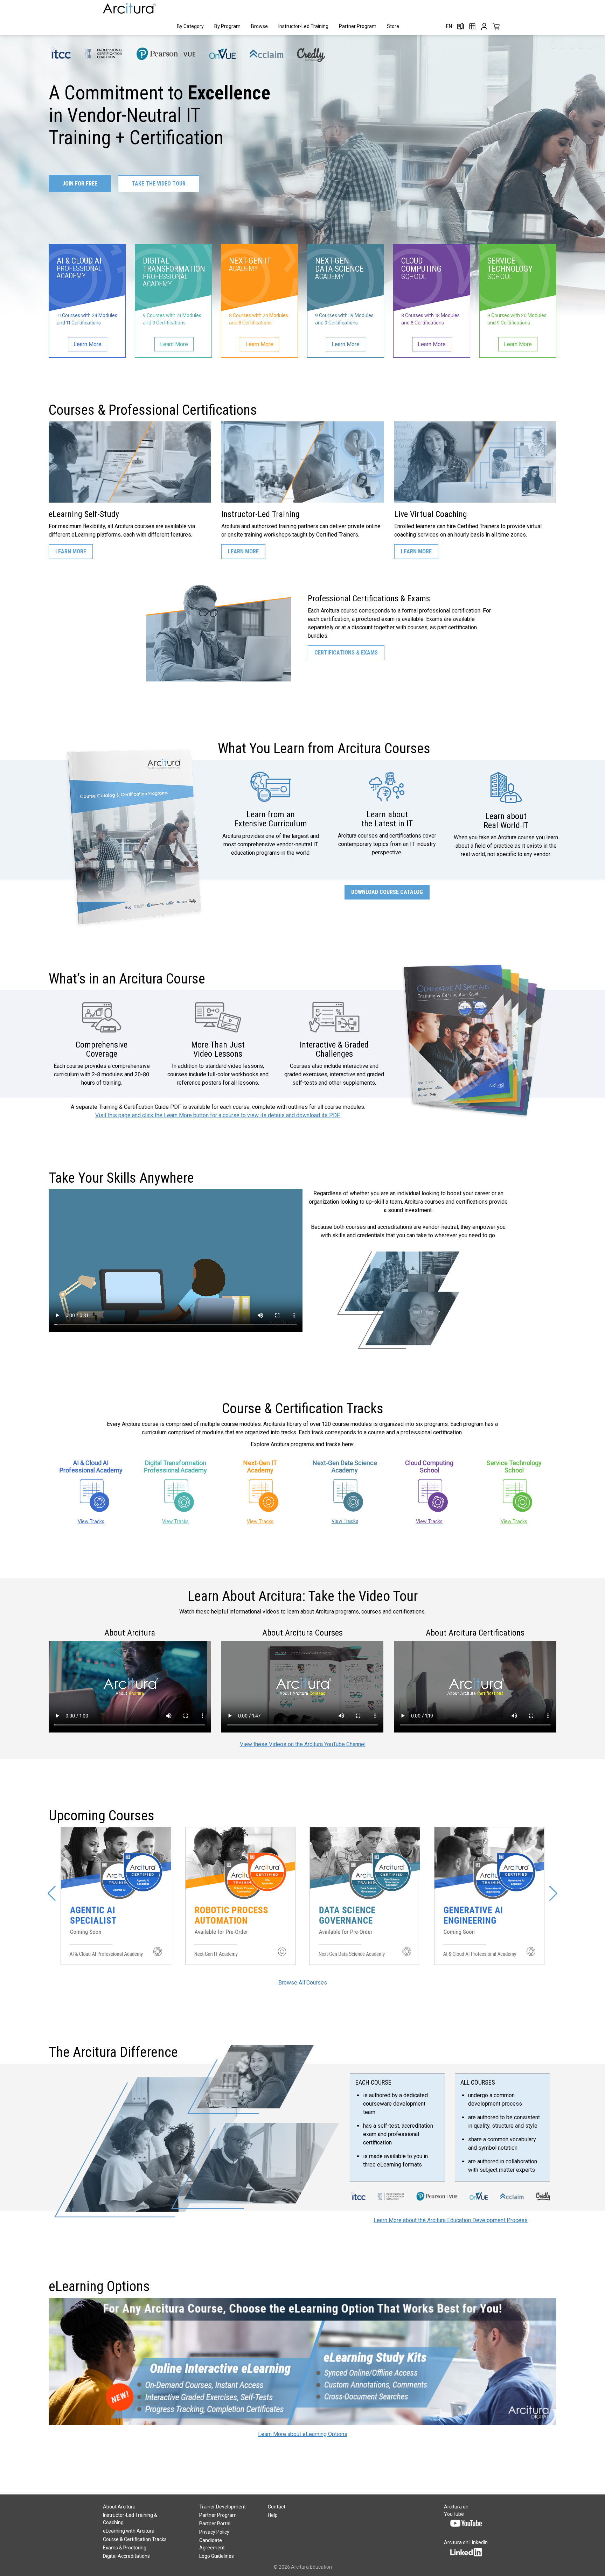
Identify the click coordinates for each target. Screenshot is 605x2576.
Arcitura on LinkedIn (466, 2542)
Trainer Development (222, 2507)
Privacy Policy (214, 2532)
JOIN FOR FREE (80, 184)
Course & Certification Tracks (135, 2539)
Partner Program (358, 26)
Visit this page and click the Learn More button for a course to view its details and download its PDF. (218, 1115)
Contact (277, 2507)
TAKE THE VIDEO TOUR (159, 184)
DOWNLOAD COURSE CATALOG (387, 892)
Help (273, 2515)
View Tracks (91, 1521)
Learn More (71, 551)
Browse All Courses (303, 1983)
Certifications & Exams (346, 653)
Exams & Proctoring (125, 2548)
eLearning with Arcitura (129, 2531)
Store (393, 26)
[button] (52, 1893)
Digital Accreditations (126, 2556)
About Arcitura (119, 2507)
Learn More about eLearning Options (303, 2434)
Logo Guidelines (217, 2556)
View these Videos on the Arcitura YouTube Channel (303, 1744)
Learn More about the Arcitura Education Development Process (451, 2220)
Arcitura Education (311, 2567)
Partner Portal (215, 2523)
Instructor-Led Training (303, 26)
